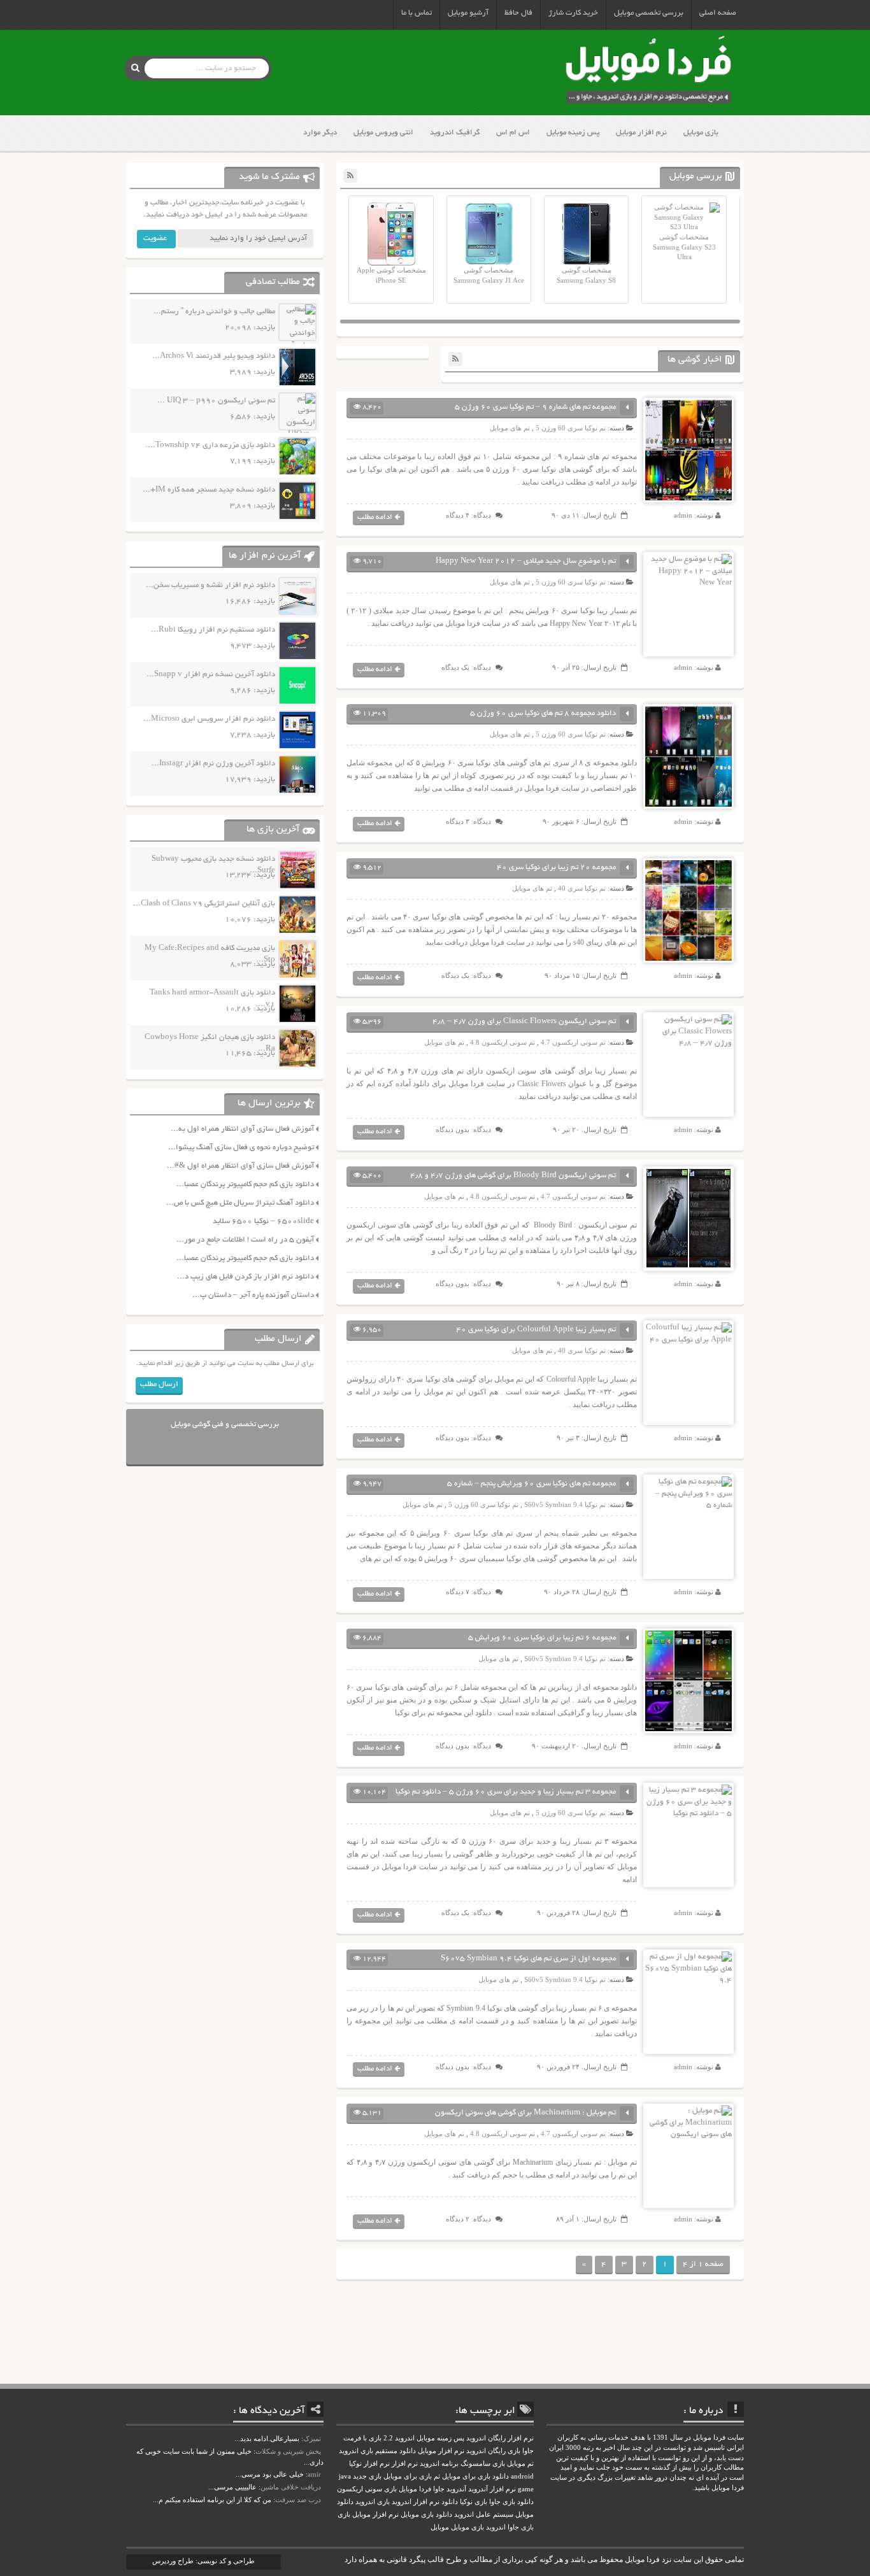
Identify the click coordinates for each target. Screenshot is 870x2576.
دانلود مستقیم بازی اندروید (377, 2451)
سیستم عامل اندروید (484, 2515)
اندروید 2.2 (399, 2438)
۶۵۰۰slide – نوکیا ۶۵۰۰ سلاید (263, 1221)
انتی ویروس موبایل (383, 133)
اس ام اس (513, 133)
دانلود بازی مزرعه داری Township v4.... (210, 445)
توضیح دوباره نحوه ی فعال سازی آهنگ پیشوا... (241, 1148)
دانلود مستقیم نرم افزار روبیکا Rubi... (213, 630)
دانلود (450, 2502)
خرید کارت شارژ (573, 13)
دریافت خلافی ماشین (291, 2487)
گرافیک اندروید (455, 133)
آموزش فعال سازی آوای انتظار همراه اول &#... (240, 1166)
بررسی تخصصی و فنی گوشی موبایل (225, 1425)
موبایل (440, 2527)
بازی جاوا (521, 2527)
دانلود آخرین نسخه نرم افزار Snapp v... (211, 675)
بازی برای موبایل (408, 2476)
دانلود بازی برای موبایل (475, 2476)
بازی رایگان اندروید (493, 2451)
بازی (344, 2515)
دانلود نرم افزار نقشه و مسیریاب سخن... (210, 585)
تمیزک (312, 2438)
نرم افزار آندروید (492, 2489)
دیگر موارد (320, 133)
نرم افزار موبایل (641, 133)
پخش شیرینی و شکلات (288, 2451)
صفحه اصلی (718, 13)
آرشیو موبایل (468, 13)
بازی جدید (367, 2476)
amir (314, 2474)
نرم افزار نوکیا (369, 2464)
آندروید (456, 2489)
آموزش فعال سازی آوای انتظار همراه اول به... (242, 1129)
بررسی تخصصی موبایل (649, 13)
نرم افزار (405, 2464)
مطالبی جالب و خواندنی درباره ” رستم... (214, 312)
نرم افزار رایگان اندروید (500, 2438)
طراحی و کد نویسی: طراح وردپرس (203, 2561)
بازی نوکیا (474, 2502)
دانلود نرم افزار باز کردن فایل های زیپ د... (246, 1277)
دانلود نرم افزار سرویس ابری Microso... (209, 719)
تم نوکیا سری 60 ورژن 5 (571, 428)
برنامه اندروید (439, 2464)
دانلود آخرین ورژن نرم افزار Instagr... (213, 764)
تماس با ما (417, 13)
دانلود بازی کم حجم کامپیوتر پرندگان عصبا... (245, 1185)
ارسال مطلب (159, 1384)
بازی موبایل (701, 133)
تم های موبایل (510, 428)
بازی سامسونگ (483, 2464)
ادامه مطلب (375, 517)
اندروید (496, 2527)
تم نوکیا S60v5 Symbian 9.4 (565, 1504)
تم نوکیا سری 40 (582, 888)
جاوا (439, 2489)
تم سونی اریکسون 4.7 (573, 1042)
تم (437, 2476)
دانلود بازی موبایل (426, 2515)
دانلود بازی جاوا (511, 2502)
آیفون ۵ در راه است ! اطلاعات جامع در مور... (245, 1240)
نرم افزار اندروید (416, 2502)
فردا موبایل (415, 2489)
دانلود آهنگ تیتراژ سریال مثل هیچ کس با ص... (240, 1203)
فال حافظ (518, 13)
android (522, 2476)
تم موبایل (520, 2464)
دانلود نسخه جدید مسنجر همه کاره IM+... (209, 490)
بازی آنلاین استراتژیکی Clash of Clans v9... (204, 904)
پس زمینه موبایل (573, 133)
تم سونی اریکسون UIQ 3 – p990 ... (216, 401)
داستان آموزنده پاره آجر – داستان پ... (253, 1295)
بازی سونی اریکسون (367, 2489)
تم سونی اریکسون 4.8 (503, 1042)
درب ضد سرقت (298, 2500)
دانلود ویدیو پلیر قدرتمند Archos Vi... (214, 356)
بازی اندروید (373, 2502)
